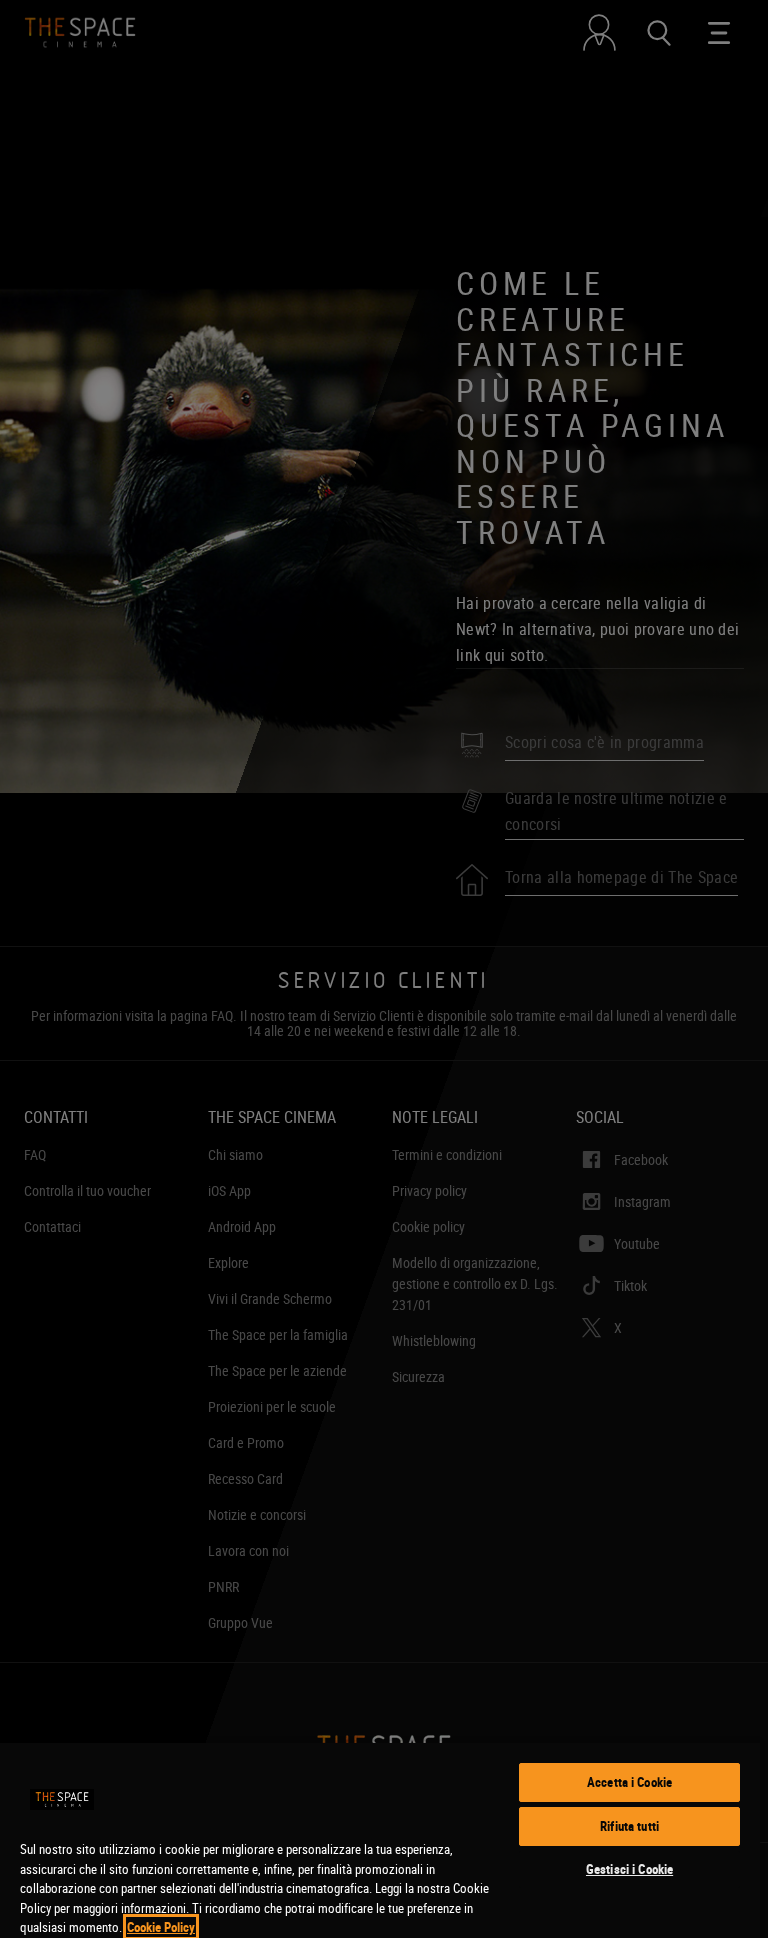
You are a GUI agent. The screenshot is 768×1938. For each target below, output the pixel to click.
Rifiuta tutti (629, 1826)
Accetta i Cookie (629, 1782)
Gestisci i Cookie (629, 1869)
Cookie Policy (161, 1927)
